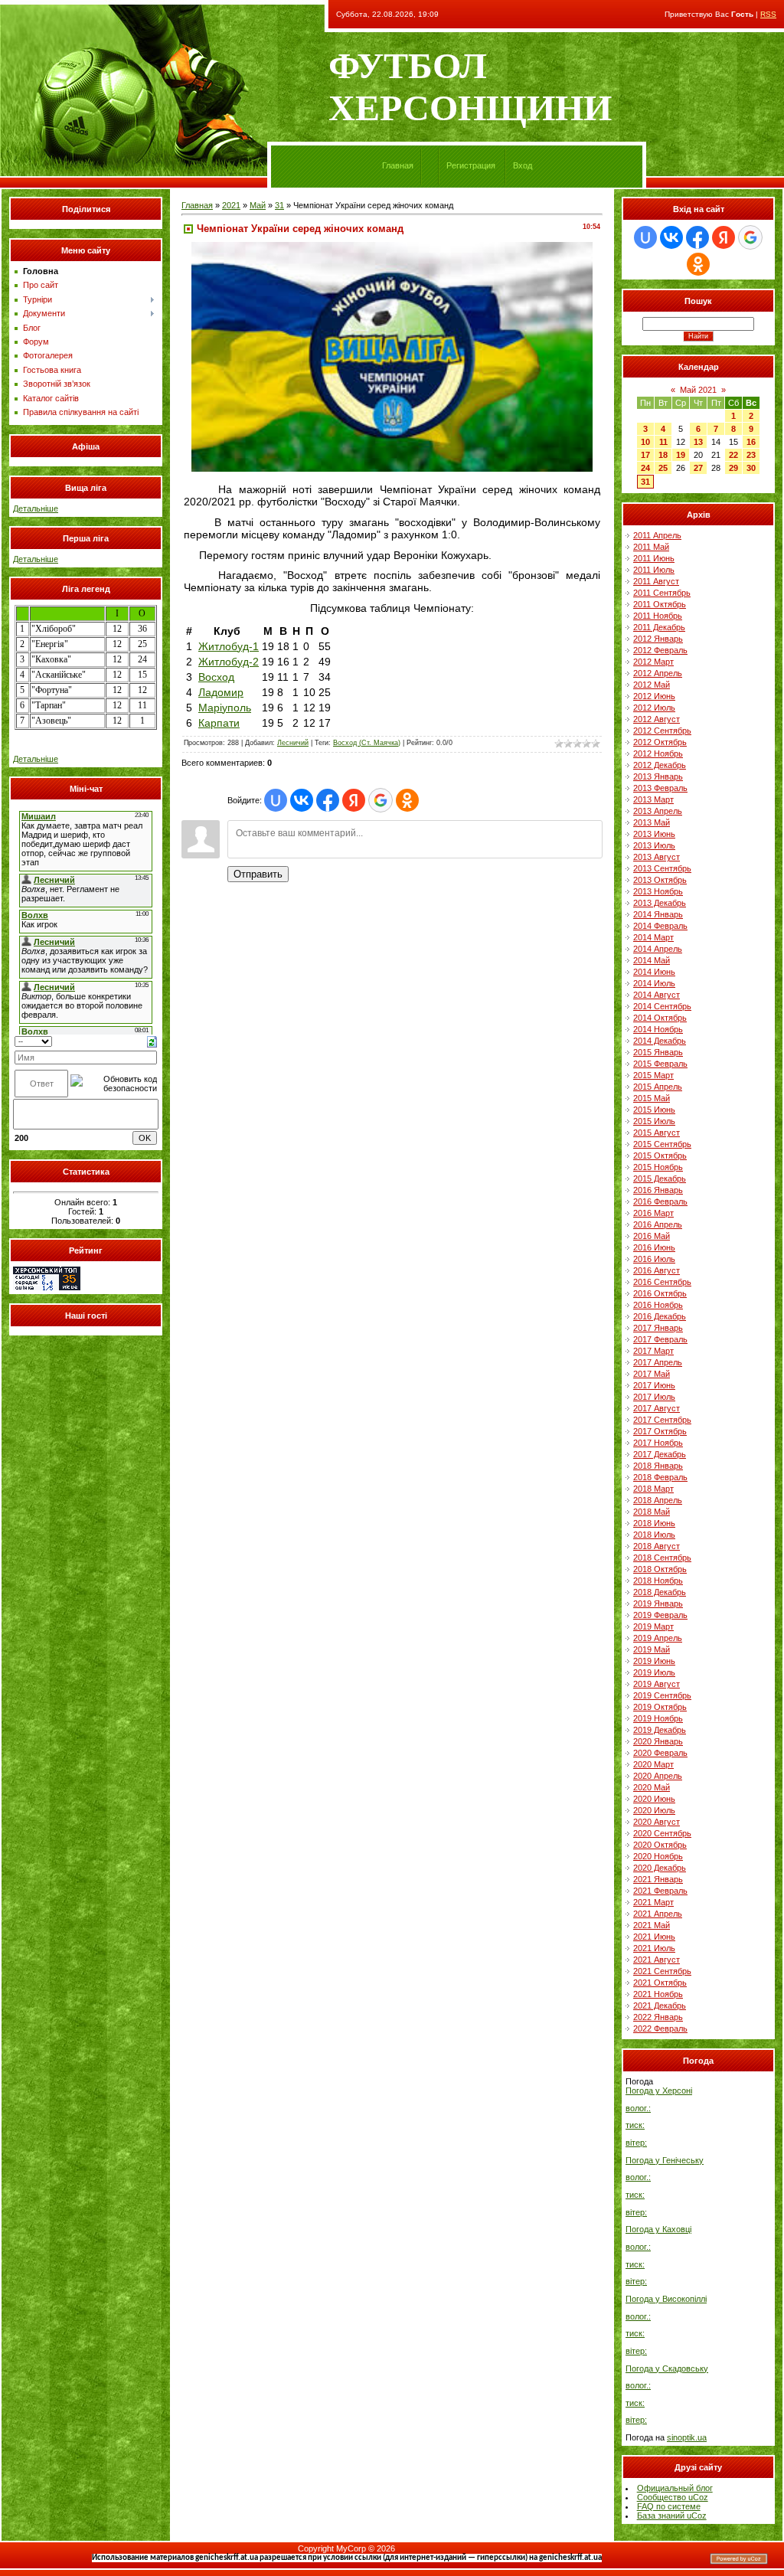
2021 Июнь (654, 1937)
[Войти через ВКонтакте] (302, 800)
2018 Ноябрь (658, 1581)
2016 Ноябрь (658, 1305)
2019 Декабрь (660, 1730)
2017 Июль (654, 1397)
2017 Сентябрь (662, 1420)
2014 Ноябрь (658, 1029)
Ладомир (221, 692)
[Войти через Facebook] (328, 800)
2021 (231, 205)
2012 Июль (654, 708)
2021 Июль (654, 1948)
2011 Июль (654, 570)
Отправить (258, 874)
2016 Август (657, 1270)
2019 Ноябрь (658, 1718)
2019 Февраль (660, 1615)
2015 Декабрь (660, 1178)
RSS (768, 14)
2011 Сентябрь (662, 593)
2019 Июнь (654, 1661)
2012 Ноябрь (658, 754)
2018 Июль (654, 1535)
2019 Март (653, 1626)
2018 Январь (658, 1466)
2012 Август (657, 719)
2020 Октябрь (660, 1845)
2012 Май (652, 685)
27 (698, 468)
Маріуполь (225, 708)
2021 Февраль (660, 1891)
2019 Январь (658, 1603)
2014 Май (652, 960)
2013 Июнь (654, 834)
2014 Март (653, 937)
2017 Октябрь (660, 1431)
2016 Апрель (658, 1224)
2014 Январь (658, 914)
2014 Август (657, 995)
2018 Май (652, 1512)
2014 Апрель (658, 949)
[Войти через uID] (276, 800)
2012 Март (653, 662)
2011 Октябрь (660, 604)
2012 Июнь (654, 696)
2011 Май (651, 547)
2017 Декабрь (660, 1454)
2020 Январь (658, 1741)
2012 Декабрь (660, 765)
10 (645, 442)
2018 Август (657, 1546)
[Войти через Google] (381, 800)
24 (645, 468)
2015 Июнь (654, 1110)
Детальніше (36, 508)
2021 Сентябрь (662, 1971)
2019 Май (652, 1649)
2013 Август (657, 857)
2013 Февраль (660, 788)
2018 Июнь (654, 1523)
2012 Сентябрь (662, 731)
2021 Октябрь (660, 1983)
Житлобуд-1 (229, 646)
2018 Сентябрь (662, 1558)
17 (645, 455)
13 (698, 442)
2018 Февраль (660, 1477)
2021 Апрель (658, 1914)
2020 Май (652, 1787)
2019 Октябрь (660, 1707)
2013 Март (653, 799)
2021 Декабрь (660, 2006)
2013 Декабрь (660, 903)
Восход (216, 677)
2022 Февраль (660, 2028)
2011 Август (656, 581)
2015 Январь (658, 1052)
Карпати (219, 723)
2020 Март (653, 1764)
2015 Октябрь (660, 1156)
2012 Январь (658, 639)
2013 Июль (654, 845)
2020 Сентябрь (662, 1833)
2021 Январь (658, 1879)
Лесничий (293, 743)
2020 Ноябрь (658, 1856)
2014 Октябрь (660, 1018)
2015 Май (652, 1098)
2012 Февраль (660, 650)
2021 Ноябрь (658, 1994)
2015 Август (657, 1133)
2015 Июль (654, 1121)
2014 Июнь (654, 972)
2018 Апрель (658, 1500)
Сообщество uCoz (673, 2497)
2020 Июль (654, 1810)
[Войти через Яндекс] (354, 800)
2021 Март (653, 1902)
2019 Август (657, 1684)
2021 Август (657, 1960)
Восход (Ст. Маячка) (367, 743)
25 (663, 468)
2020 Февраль (660, 1753)
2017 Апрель (658, 1362)
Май (258, 205)
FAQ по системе (669, 2506)
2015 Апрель (658, 1087)
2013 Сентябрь (662, 868)
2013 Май (652, 822)
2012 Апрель (658, 673)
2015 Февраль (660, 1064)
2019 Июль (654, 1672)
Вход (523, 165)
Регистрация (471, 165)
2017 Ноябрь (658, 1443)
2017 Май (652, 1374)
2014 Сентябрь (662, 1006)
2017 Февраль (660, 1339)
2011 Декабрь (659, 627)
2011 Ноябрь (658, 616)
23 (751, 455)
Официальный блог (675, 2488)
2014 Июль (654, 983)
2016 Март (653, 1213)
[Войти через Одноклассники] (407, 800)
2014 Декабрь (660, 1041)
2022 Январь (658, 2017)
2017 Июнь (654, 1385)
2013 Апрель (658, 811)
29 (733, 468)
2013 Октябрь (660, 880)
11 (663, 442)
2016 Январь (658, 1190)
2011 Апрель (657, 535)
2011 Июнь (654, 558)
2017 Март (653, 1351)
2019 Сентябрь (662, 1695)
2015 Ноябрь (658, 1167)
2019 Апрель (658, 1638)
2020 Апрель (658, 1776)
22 (733, 455)
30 (751, 468)
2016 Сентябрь (662, 1282)
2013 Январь (658, 776)
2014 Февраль (660, 926)
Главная (398, 165)
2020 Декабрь (660, 1868)
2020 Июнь (654, 1799)
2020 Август (657, 1822)
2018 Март (653, 1489)
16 (751, 442)
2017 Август (657, 1408)
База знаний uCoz (672, 2516)
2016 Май (652, 1236)
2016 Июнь (654, 1247)
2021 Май (652, 1925)
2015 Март (653, 1075)
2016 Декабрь (660, 1316)
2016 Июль (654, 1259)
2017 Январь (658, 1328)
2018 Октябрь (660, 1569)
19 (681, 455)
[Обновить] (152, 1041)
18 (663, 455)
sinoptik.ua (687, 2437)
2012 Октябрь (660, 742)
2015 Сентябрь (662, 1144)
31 (279, 205)
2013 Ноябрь (658, 891)
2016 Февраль (660, 1201)
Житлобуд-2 (229, 662)
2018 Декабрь (660, 1592)
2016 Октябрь (660, 1293)
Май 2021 (698, 390)
